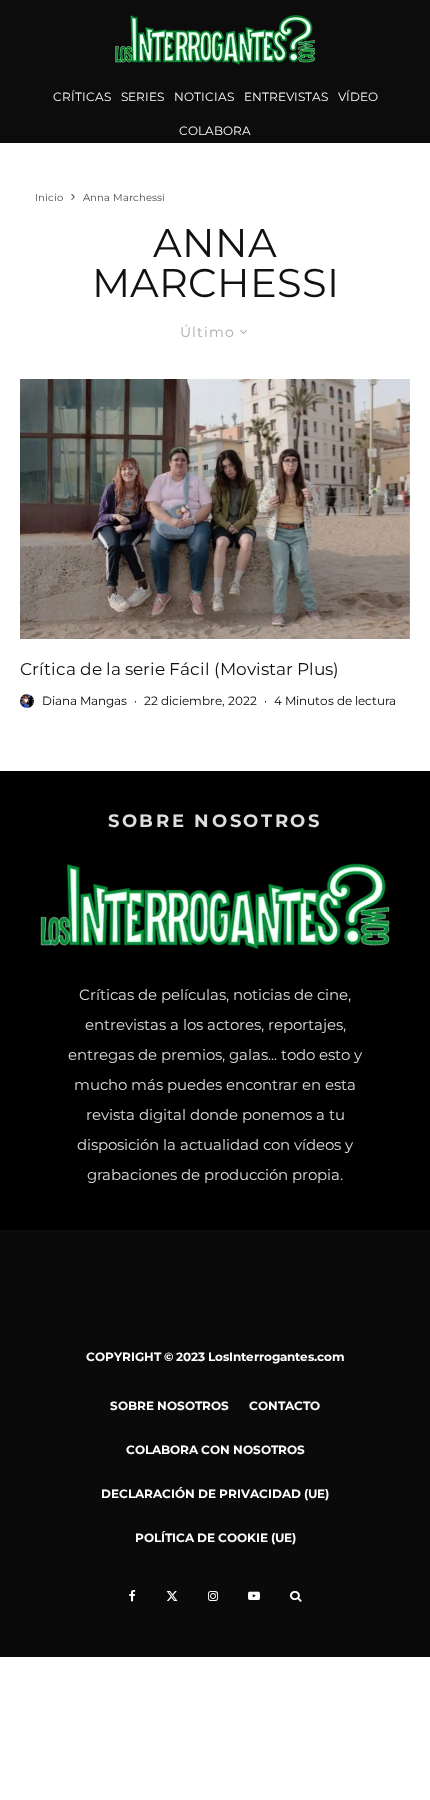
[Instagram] (213, 1596)
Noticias (204, 96)
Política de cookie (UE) (215, 1537)
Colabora (215, 130)
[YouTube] (254, 1596)
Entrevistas (286, 96)
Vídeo (358, 96)
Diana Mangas (84, 700)
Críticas (82, 96)
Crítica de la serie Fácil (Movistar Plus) (179, 669)
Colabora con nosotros (215, 1449)
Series (142, 96)
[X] (172, 1596)
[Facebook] (132, 1596)
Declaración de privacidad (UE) (215, 1493)
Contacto (284, 1405)
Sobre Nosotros (169, 1405)
